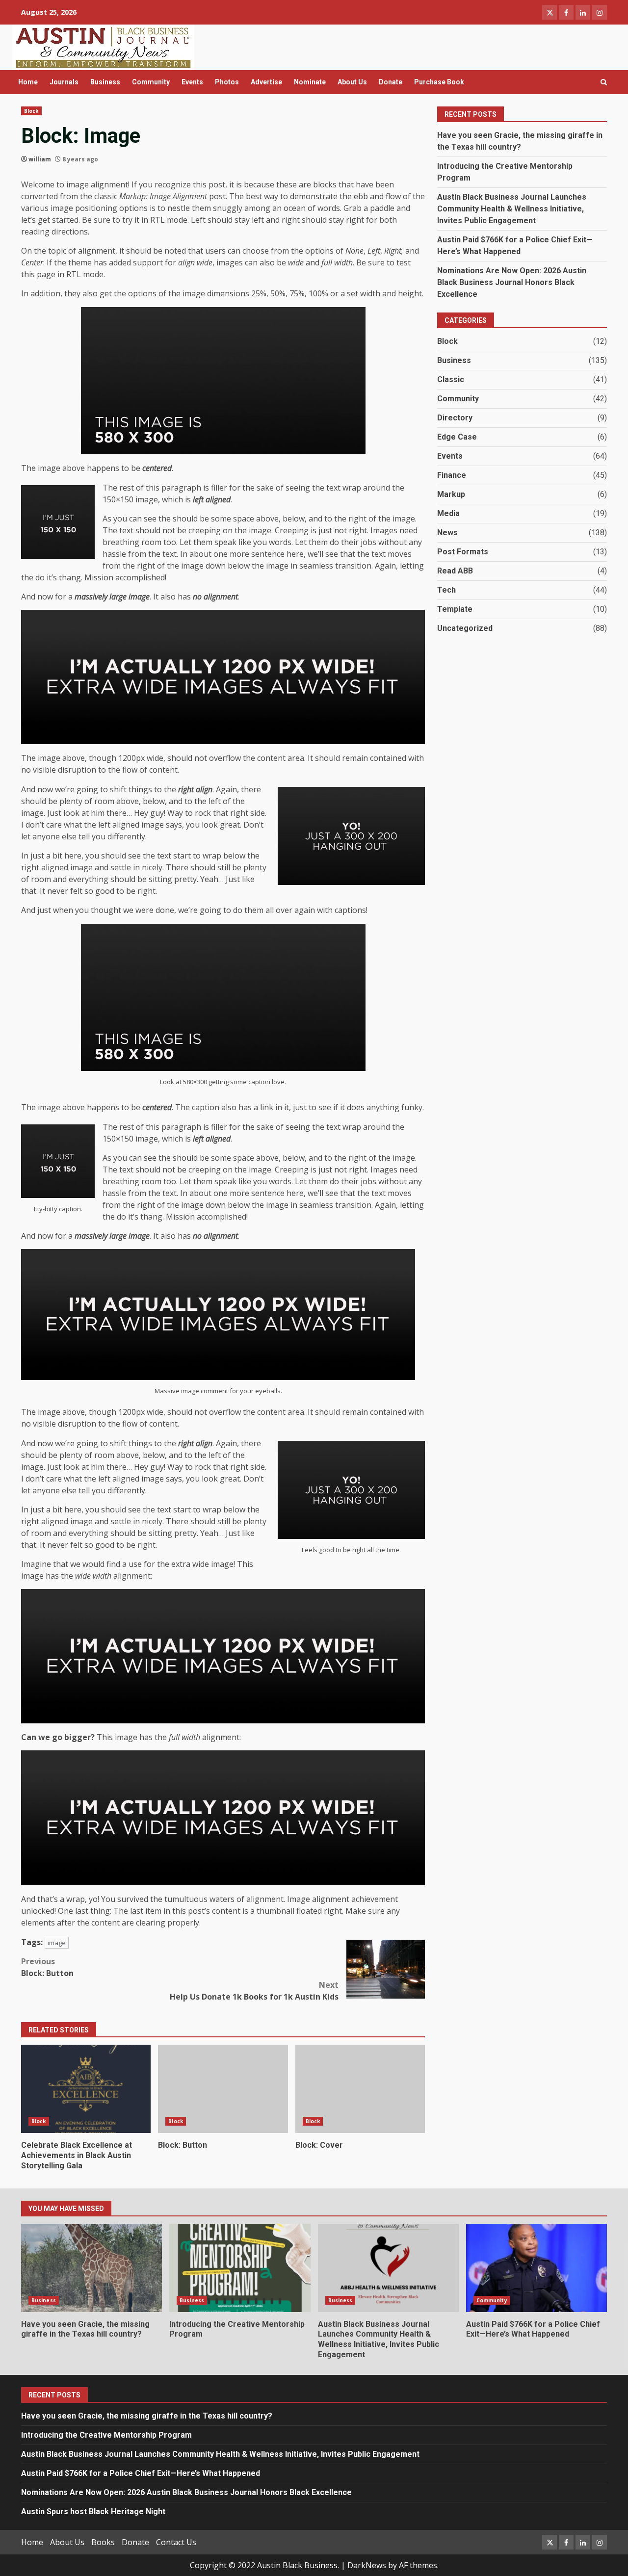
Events (192, 82)
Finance (452, 475)
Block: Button (47, 1967)
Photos (227, 82)
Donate (391, 82)
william (40, 159)
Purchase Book (439, 82)
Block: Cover (360, 2089)
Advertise (266, 82)
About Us (352, 82)
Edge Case (457, 437)
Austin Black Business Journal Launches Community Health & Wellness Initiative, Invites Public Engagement (512, 209)
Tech (446, 590)
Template (455, 609)
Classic (451, 379)
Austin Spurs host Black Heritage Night (93, 2511)
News (447, 533)
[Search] (604, 82)
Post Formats (463, 552)
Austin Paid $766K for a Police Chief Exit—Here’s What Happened (536, 2268)
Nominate (310, 82)
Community (151, 82)
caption (259, 1082)
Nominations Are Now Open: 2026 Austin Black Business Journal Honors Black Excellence (512, 282)
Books (103, 2542)
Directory (455, 418)
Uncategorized (465, 628)
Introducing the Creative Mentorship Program (240, 2268)
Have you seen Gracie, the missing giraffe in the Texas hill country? (92, 2268)
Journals (64, 82)
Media (448, 513)
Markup (451, 494)
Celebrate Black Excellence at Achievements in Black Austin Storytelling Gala (86, 2089)
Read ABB (455, 571)
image (57, 1943)
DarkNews (367, 2565)
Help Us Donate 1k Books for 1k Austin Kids (254, 1991)
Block (31, 111)
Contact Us (176, 2542)
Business (105, 82)
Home (28, 82)
